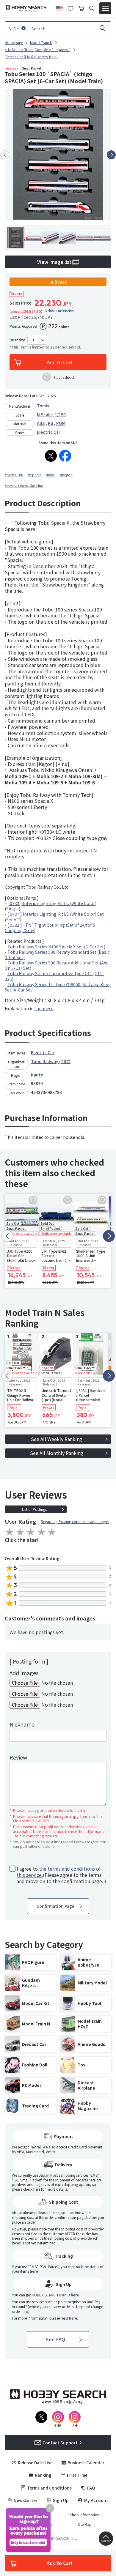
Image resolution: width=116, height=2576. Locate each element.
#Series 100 (14, 475)
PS (51, 423)
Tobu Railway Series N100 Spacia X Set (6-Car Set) (56, 947)
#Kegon (66, 475)
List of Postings (34, 1509)
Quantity (17, 340)
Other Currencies (59, 311)
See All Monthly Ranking (57, 1453)
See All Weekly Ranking (57, 1439)
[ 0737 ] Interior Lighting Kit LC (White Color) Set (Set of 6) (54, 917)
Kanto (37, 1075)
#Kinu (51, 475)
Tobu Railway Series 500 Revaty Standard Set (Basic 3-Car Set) (57, 955)
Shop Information (85, 2515)
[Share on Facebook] (65, 456)
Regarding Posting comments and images (75, 1521)
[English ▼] (59, 7)
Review (18, 1757)
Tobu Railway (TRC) (51, 1061)
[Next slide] (111, 155)
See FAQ (55, 2339)
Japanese (44, 1008)
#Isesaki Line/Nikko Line (24, 486)
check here (32, 2189)
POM (61, 423)
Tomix (43, 406)
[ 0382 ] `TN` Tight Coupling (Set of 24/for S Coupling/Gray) (50, 928)
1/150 (60, 414)
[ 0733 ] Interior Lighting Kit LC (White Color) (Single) (51, 906)
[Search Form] (92, 8)
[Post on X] (51, 456)
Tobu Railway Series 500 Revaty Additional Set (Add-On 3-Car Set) (58, 965)
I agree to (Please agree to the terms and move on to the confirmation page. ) (61, 1875)
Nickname (22, 1724)
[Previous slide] (5, 155)
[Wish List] (70, 8)
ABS (41, 423)
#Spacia (35, 475)
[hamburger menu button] (105, 8)
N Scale (44, 414)
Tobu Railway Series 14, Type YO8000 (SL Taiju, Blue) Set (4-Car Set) (58, 987)
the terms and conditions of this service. (59, 1872)
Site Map (85, 2524)
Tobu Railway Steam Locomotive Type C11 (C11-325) (54, 976)
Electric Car (49, 432)
